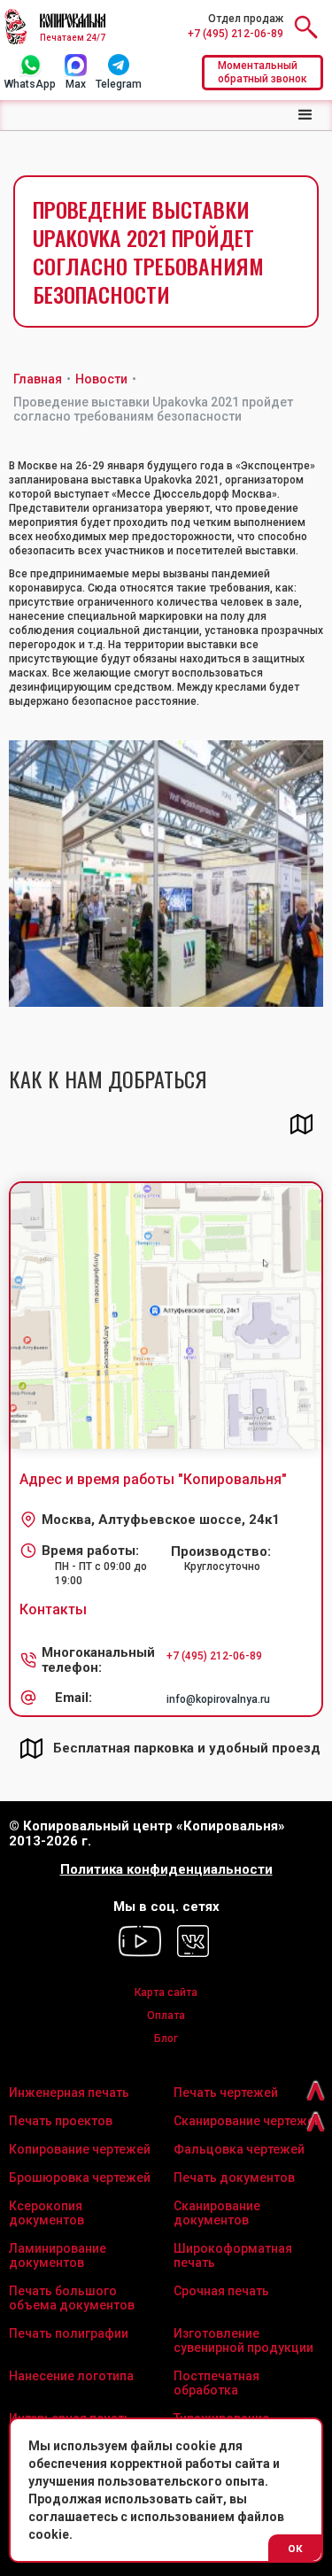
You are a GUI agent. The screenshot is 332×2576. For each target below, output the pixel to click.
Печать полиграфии (69, 2333)
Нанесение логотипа (71, 2376)
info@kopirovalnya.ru (218, 1699)
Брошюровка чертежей (80, 2178)
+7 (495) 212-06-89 (235, 34)
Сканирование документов (217, 2213)
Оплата (166, 2015)
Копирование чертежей (80, 2149)
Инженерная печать (69, 2093)
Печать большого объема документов (72, 2298)
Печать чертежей (226, 2093)
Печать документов (234, 2178)
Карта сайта (166, 1992)
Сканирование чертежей (247, 2121)
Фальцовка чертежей (239, 2149)
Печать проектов (61, 2121)
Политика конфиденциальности (166, 1870)
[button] (305, 115)
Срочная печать (221, 2291)
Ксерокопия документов (46, 2213)
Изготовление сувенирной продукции (243, 2340)
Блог (166, 2038)
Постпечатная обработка (216, 2383)
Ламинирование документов (58, 2255)
